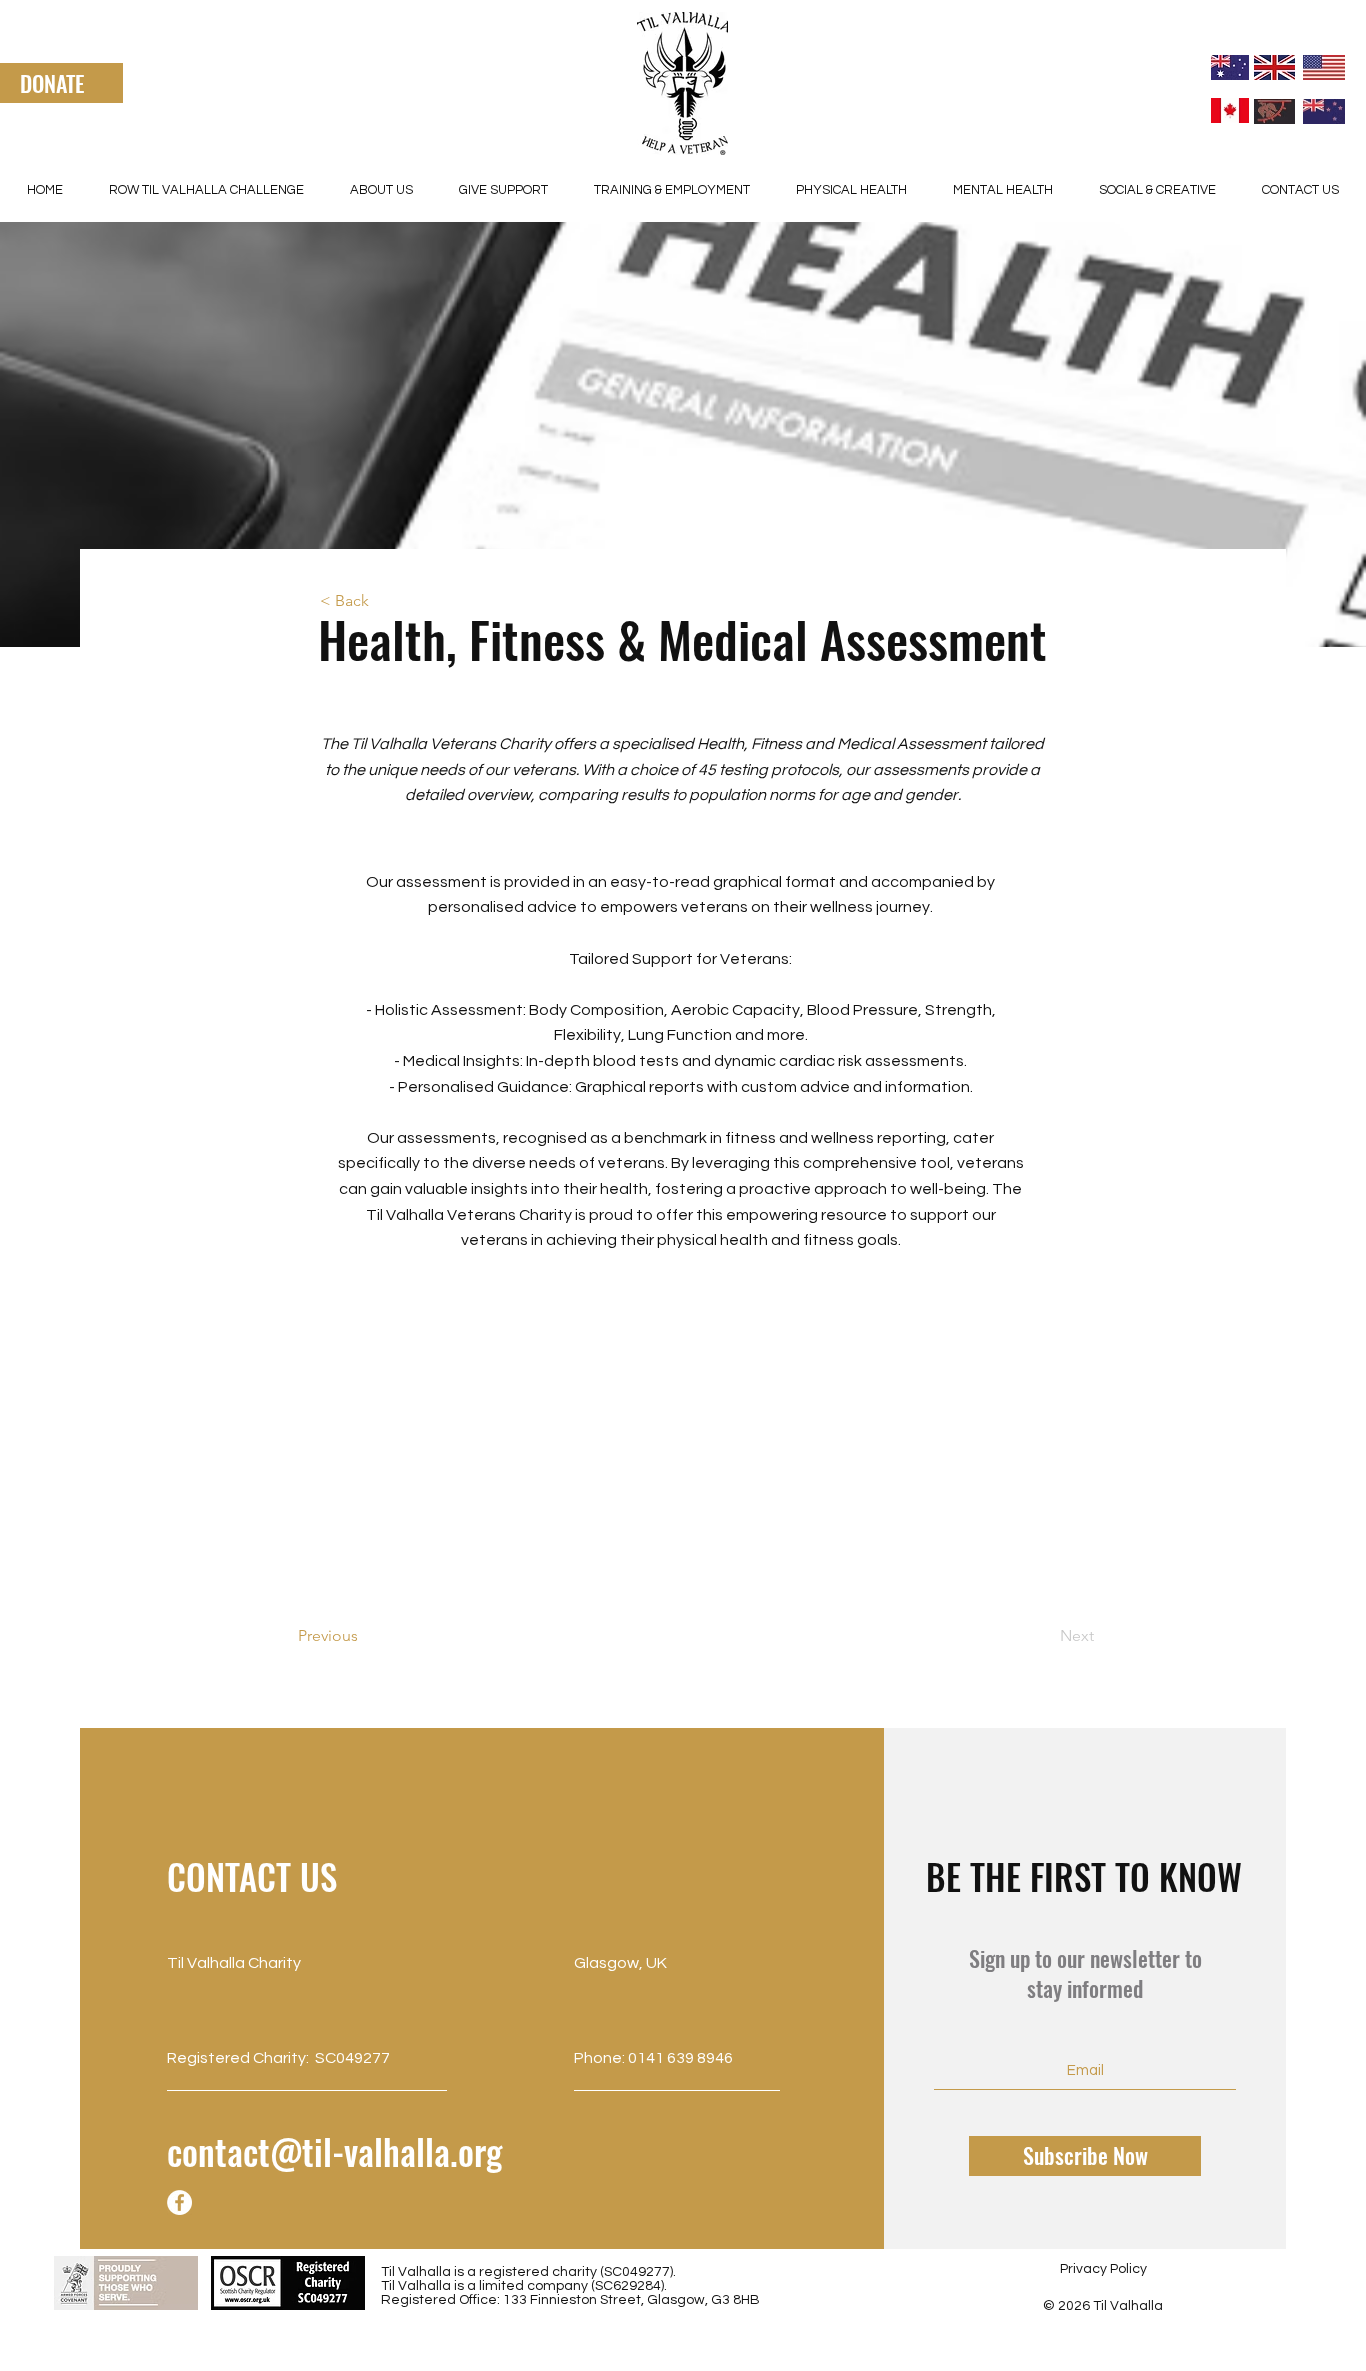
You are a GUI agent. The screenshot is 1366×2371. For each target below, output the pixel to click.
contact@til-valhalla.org (334, 2151)
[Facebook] (179, 2202)
